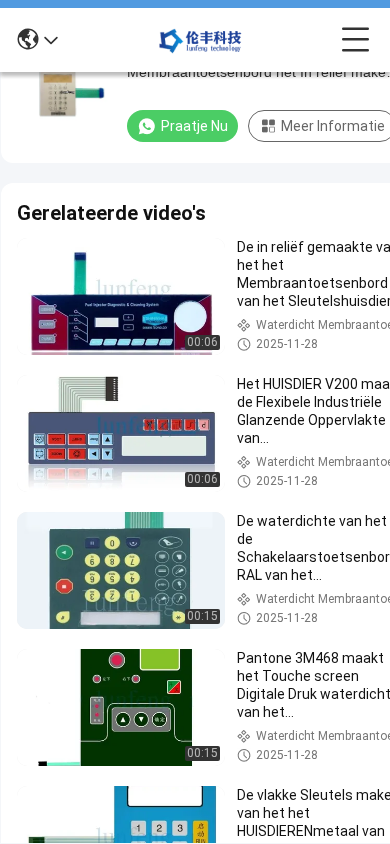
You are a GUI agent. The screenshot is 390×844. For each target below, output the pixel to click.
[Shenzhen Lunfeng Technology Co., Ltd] (200, 40)
